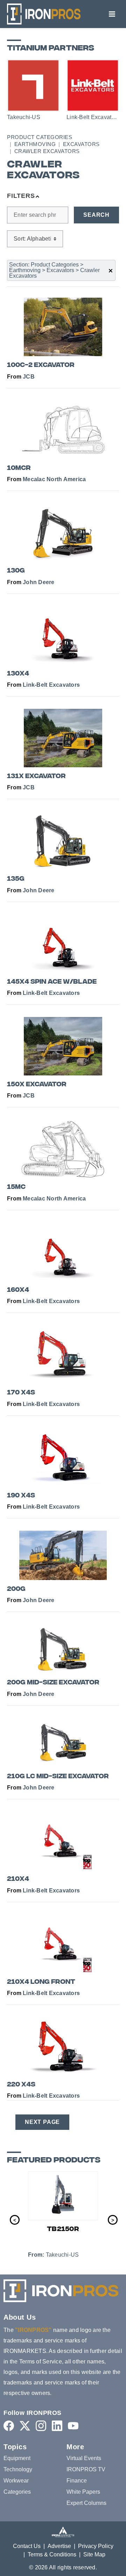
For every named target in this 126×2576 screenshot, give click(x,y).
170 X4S (21, 1393)
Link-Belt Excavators (51, 685)
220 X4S (21, 2085)
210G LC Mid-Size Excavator (58, 1777)
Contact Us (27, 2546)
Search (96, 215)
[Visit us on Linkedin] (57, 2426)
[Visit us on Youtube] (73, 2426)
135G (16, 879)
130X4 (18, 674)
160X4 (18, 1290)
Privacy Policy (96, 2546)
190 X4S (21, 1496)
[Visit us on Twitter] (25, 2426)
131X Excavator (36, 777)
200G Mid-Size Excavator (53, 1683)
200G (16, 1589)
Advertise (59, 2546)
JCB (29, 377)
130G (16, 571)
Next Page (42, 2122)
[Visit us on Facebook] (9, 2426)
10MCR (19, 468)
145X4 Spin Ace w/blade (52, 982)
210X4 (18, 1879)
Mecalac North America (54, 479)
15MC (16, 1187)
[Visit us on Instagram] (41, 2426)
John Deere (39, 582)
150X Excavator (37, 1085)
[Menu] (112, 14)
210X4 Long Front (41, 1982)
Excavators (81, 144)
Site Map (94, 2554)
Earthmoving (35, 144)
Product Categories (40, 137)
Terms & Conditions (52, 2554)
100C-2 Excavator (41, 365)
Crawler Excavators (47, 151)
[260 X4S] (73, 2196)
